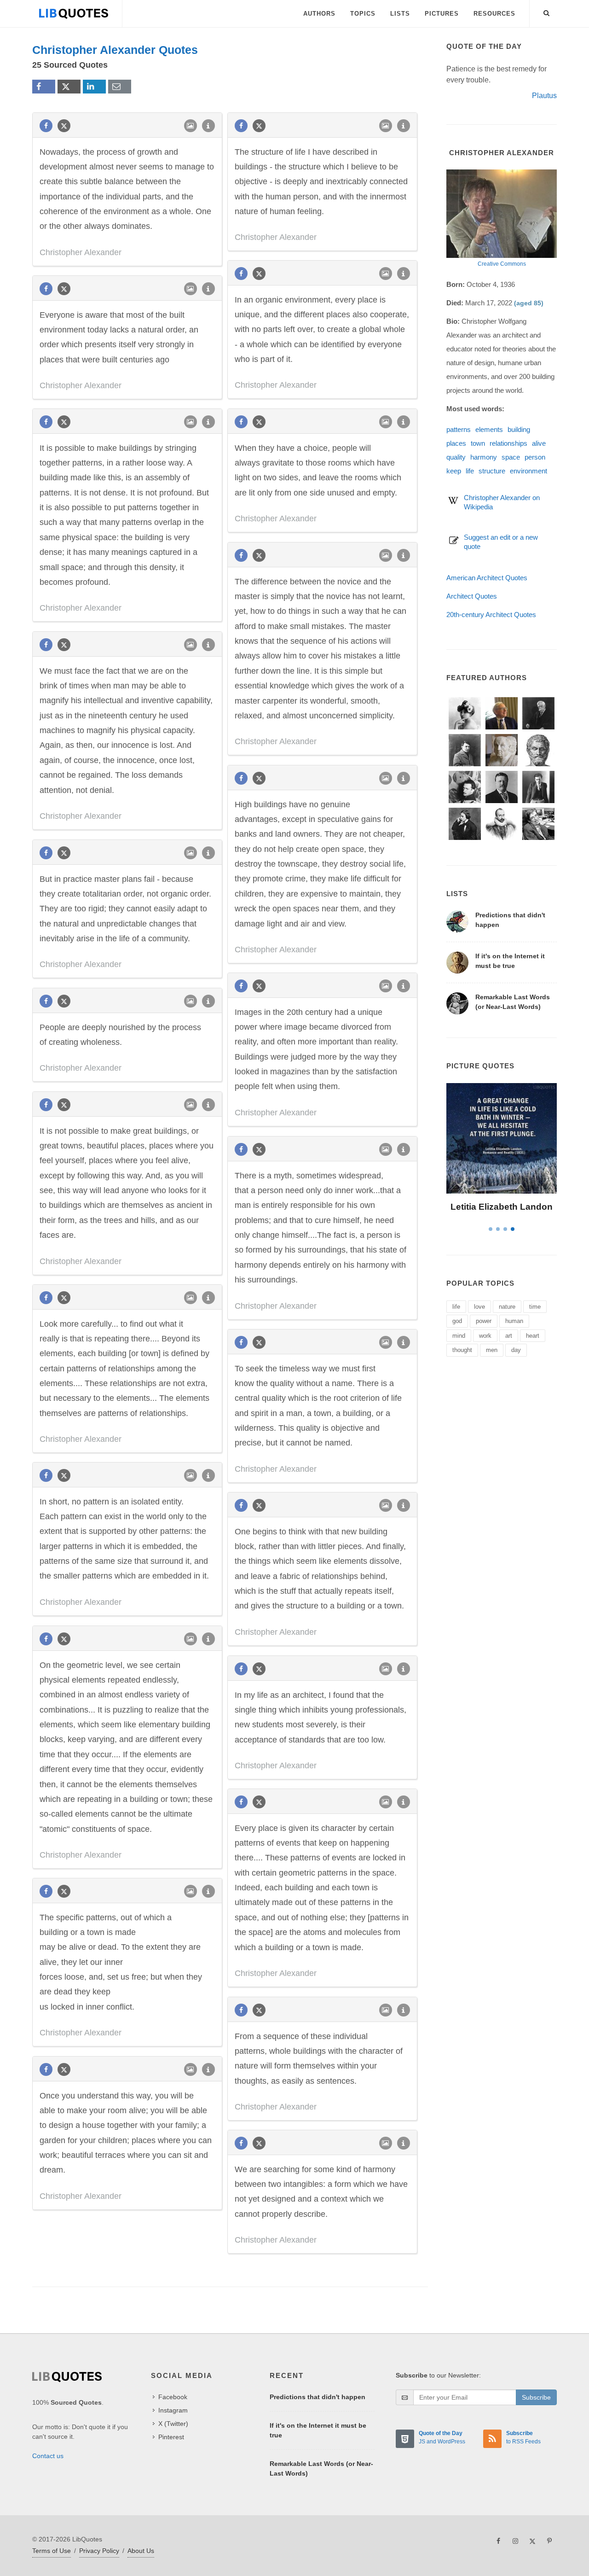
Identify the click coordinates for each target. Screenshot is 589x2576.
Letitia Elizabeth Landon (502, 1207)
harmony (484, 457)
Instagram (173, 2410)
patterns (459, 429)
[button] (547, 12)
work (485, 1336)
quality (456, 457)
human (514, 1321)
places (456, 443)
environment (528, 471)
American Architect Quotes (487, 578)
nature (507, 1307)
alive (539, 443)
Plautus (544, 96)
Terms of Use (52, 2551)
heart (533, 1336)
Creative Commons (502, 264)
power (484, 1321)
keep (454, 471)
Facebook (173, 2397)
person (535, 457)
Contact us (48, 2456)
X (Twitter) (173, 2424)
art (509, 1336)
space (511, 457)
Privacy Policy (99, 2551)
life (470, 471)
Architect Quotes (472, 596)
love (479, 1307)
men (492, 1350)
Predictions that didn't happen (318, 2397)
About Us (141, 2551)
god (457, 1321)
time (535, 1307)
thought (462, 1350)
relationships (508, 443)
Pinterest (171, 2437)
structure (492, 471)
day (516, 1350)
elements (489, 429)
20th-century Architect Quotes (491, 615)
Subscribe (536, 2397)
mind (459, 1336)
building (519, 429)
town (478, 443)
